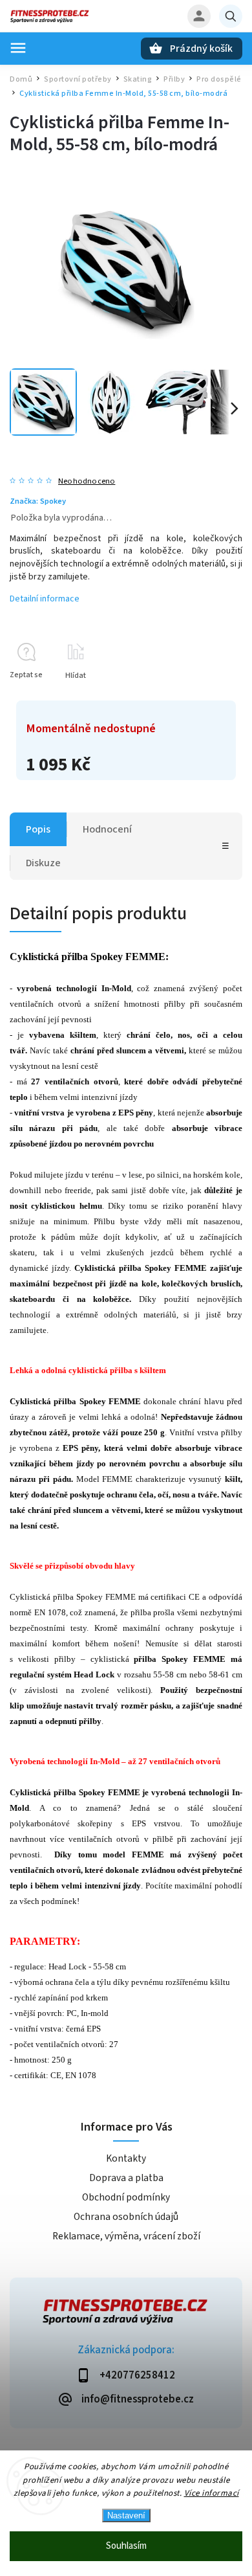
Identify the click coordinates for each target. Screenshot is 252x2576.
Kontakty (126, 2158)
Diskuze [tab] (43, 863)
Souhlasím (126, 2546)
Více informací (212, 2493)
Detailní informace (45, 599)
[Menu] (18, 48)
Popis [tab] (38, 829)
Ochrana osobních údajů (126, 2217)
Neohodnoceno (87, 481)
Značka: (38, 501)
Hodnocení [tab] (107, 829)
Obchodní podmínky (126, 2197)
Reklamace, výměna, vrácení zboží (126, 2236)
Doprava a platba (126, 2178)
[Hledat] (231, 16)
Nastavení (126, 2515)
